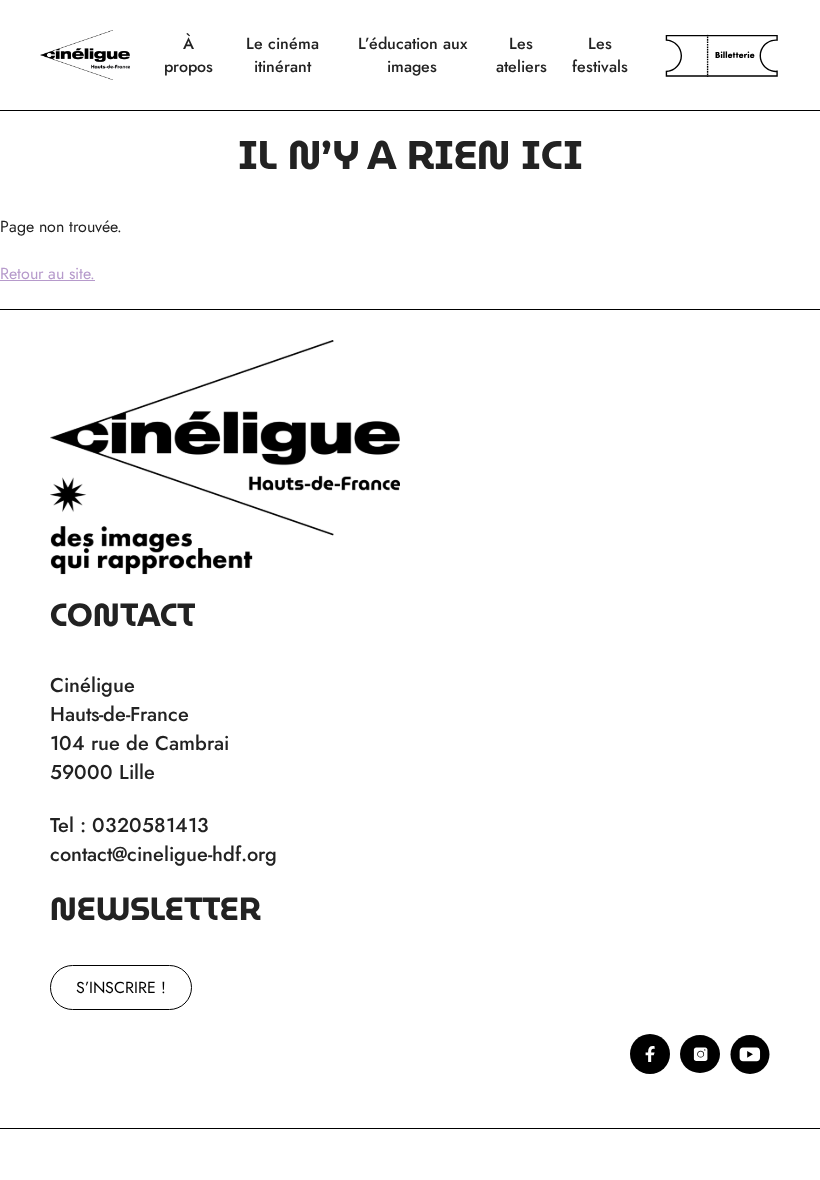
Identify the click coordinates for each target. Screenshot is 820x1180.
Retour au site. (47, 273)
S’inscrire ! (121, 987)
